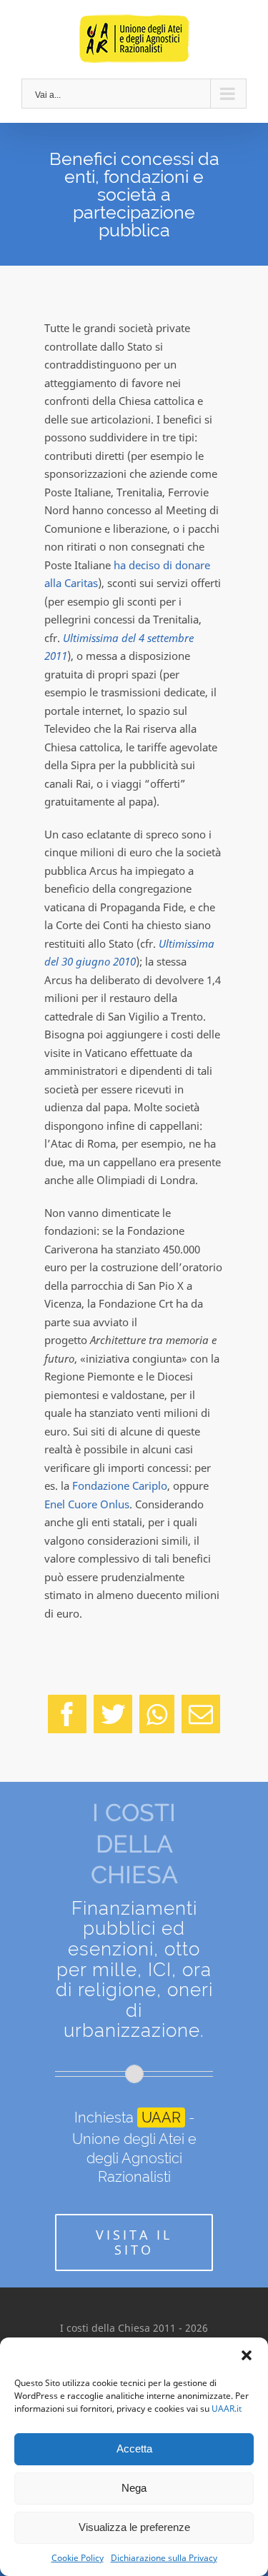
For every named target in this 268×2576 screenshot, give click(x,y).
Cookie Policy (78, 2558)
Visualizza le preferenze (134, 2527)
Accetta (134, 2449)
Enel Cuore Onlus (87, 1504)
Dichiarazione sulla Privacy (164, 2558)
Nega (134, 2488)
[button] (247, 2355)
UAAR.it (227, 2409)
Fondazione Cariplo (120, 1485)
